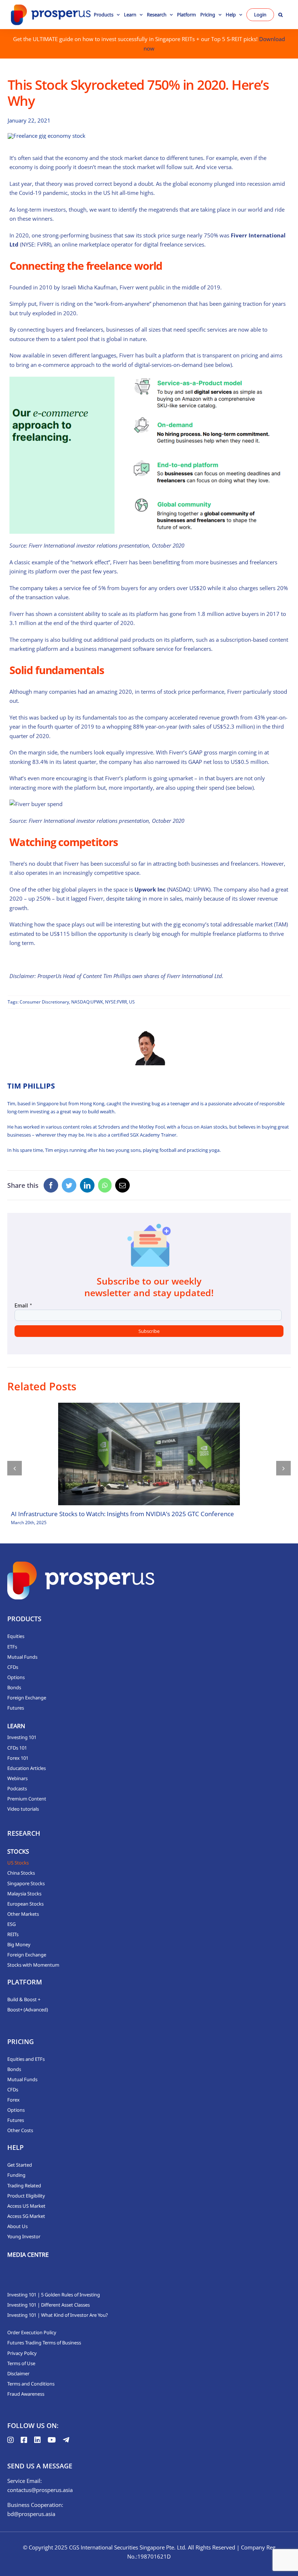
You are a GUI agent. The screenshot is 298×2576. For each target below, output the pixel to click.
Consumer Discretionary (44, 1002)
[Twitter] (69, 1185)
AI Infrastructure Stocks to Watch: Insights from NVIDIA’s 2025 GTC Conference (122, 1514)
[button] (281, 15)
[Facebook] (51, 1185)
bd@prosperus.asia (31, 2514)
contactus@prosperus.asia (40, 2490)
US (132, 1002)
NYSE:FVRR (116, 1002)
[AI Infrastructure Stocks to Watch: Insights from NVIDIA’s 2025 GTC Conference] (149, 1454)
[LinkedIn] (87, 1185)
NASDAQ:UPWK (87, 1002)
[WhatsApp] (105, 1185)
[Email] (122, 1185)
